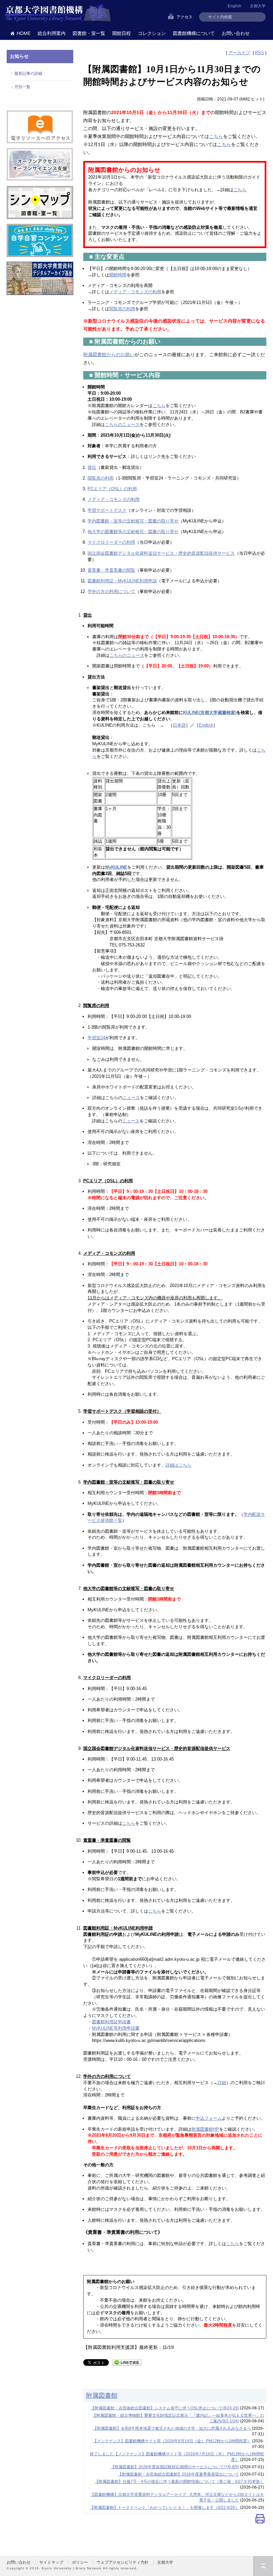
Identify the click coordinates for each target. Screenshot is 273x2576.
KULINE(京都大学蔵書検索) (210, 713)
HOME (24, 33)
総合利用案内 (52, 33)
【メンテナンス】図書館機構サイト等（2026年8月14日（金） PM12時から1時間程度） (172, 2441)
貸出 (92, 467)
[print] (260, 2520)
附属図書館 (102, 2395)
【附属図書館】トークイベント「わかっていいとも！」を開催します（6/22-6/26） (164, 2507)
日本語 (179, 725)
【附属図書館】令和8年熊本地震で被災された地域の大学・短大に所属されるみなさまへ (172, 2428)
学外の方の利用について (111, 591)
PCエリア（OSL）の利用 (112, 489)
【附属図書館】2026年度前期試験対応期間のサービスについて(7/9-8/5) (175, 2467)
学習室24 (96, 1038)
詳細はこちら (178, 1465)
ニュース (131, 1098)
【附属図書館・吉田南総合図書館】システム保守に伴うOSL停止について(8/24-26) (165, 2408)
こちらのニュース (122, 425)
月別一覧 (22, 87)
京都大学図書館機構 (58, 13)
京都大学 (258, 6)
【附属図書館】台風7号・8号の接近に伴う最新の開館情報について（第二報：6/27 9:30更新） (179, 2482)
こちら (216, 136)
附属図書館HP (205, 2129)
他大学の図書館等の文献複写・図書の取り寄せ (133, 532)
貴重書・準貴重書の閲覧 (111, 570)
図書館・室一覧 (89, 33)
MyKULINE (116, 867)
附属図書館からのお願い (109, 355)
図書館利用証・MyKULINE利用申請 (122, 581)
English (206, 725)
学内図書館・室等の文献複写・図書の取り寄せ (133, 521)
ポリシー (80, 2562)
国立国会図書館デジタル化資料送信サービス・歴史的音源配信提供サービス (161, 553)
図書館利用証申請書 (111, 2022)
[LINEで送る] (127, 2362)
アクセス (184, 17)
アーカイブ (239, 53)
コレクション (152, 33)
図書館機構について (194, 33)
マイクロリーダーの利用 (111, 542)
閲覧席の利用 (122, 309)
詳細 (222, 2083)
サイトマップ (51, 2562)
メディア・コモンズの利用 (135, 292)
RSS (260, 53)
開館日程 (122, 33)
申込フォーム (209, 2118)
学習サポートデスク (107, 510)
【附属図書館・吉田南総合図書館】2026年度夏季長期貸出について (178, 2474)
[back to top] (263, 2566)
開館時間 (118, 275)
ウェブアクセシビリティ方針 (123, 2562)
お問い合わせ (236, 33)
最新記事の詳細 (28, 73)
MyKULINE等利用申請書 (116, 2028)
